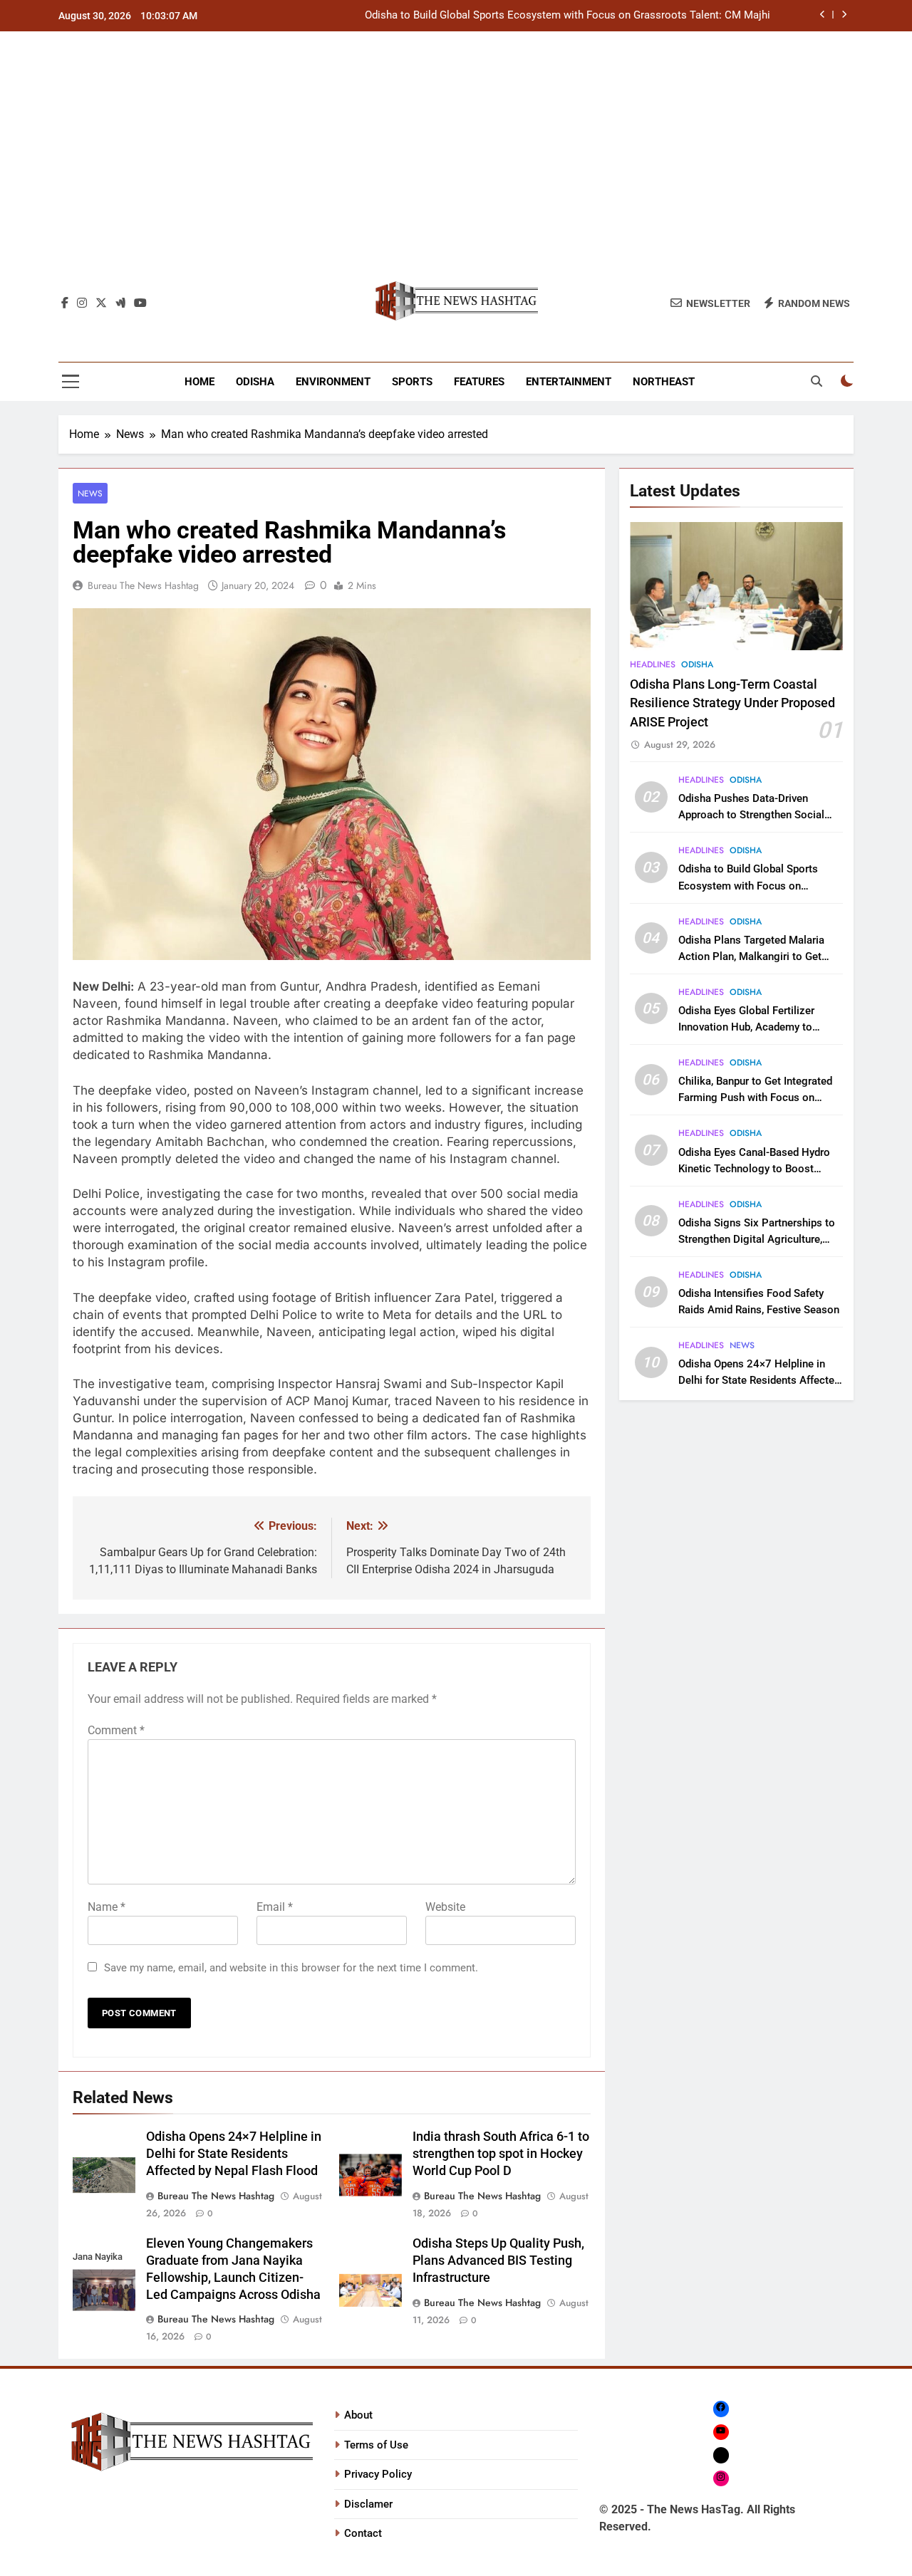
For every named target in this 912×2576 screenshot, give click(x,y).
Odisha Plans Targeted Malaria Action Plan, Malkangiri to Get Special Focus (751, 956)
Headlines (653, 664)
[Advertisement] (456, 163)
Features (479, 382)
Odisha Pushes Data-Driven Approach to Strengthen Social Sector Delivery (751, 815)
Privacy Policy (378, 2474)
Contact (363, 2533)
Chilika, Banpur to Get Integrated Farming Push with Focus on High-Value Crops (755, 1097)
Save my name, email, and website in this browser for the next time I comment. (291, 1968)
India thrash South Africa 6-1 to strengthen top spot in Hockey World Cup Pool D (501, 2154)
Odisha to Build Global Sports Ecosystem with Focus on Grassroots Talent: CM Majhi (568, 16)
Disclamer (368, 2504)
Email (275, 1907)
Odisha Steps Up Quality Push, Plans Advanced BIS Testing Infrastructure (498, 2260)
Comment (116, 1730)
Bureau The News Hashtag (143, 585)
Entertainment (569, 382)
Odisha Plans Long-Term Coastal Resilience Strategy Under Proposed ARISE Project (732, 703)
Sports (412, 382)
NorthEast (664, 382)
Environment (333, 382)
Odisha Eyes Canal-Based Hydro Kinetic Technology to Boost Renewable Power (754, 1169)
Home (199, 382)
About (358, 2415)
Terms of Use (376, 2445)
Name (107, 1907)
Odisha (255, 382)
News (90, 493)
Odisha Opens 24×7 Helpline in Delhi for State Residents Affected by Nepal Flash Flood (234, 2154)
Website (445, 1907)
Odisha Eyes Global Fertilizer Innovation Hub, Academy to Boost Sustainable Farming (746, 1027)
